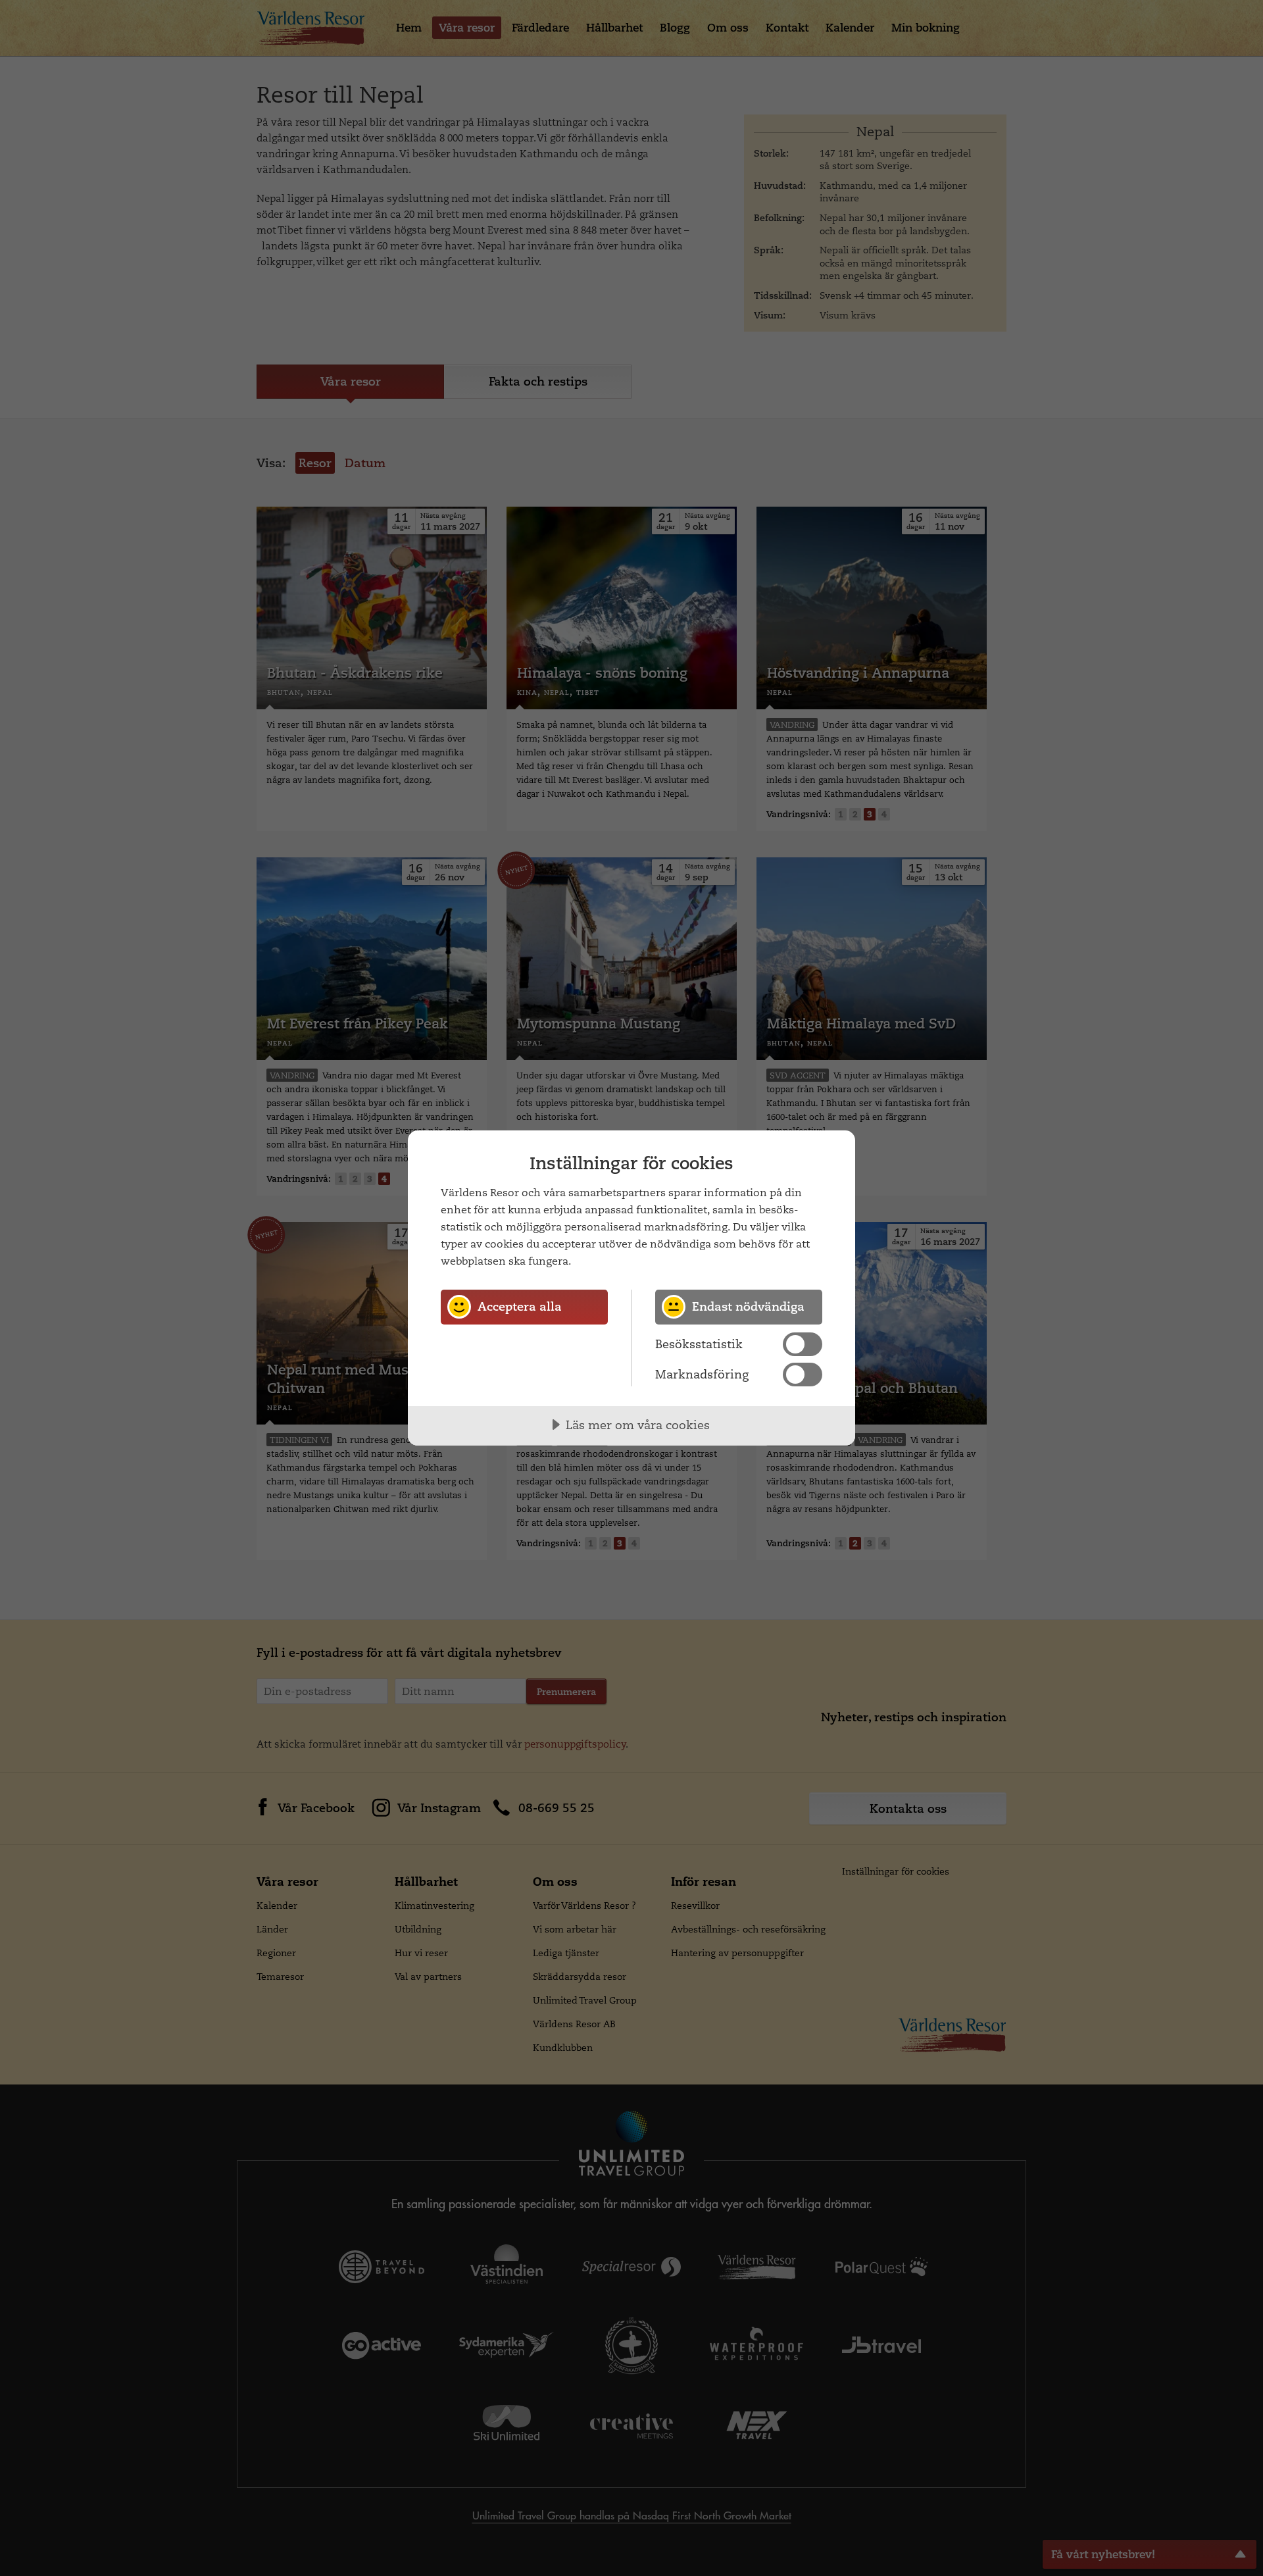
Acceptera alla (520, 1306)
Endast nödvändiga (748, 1306)
